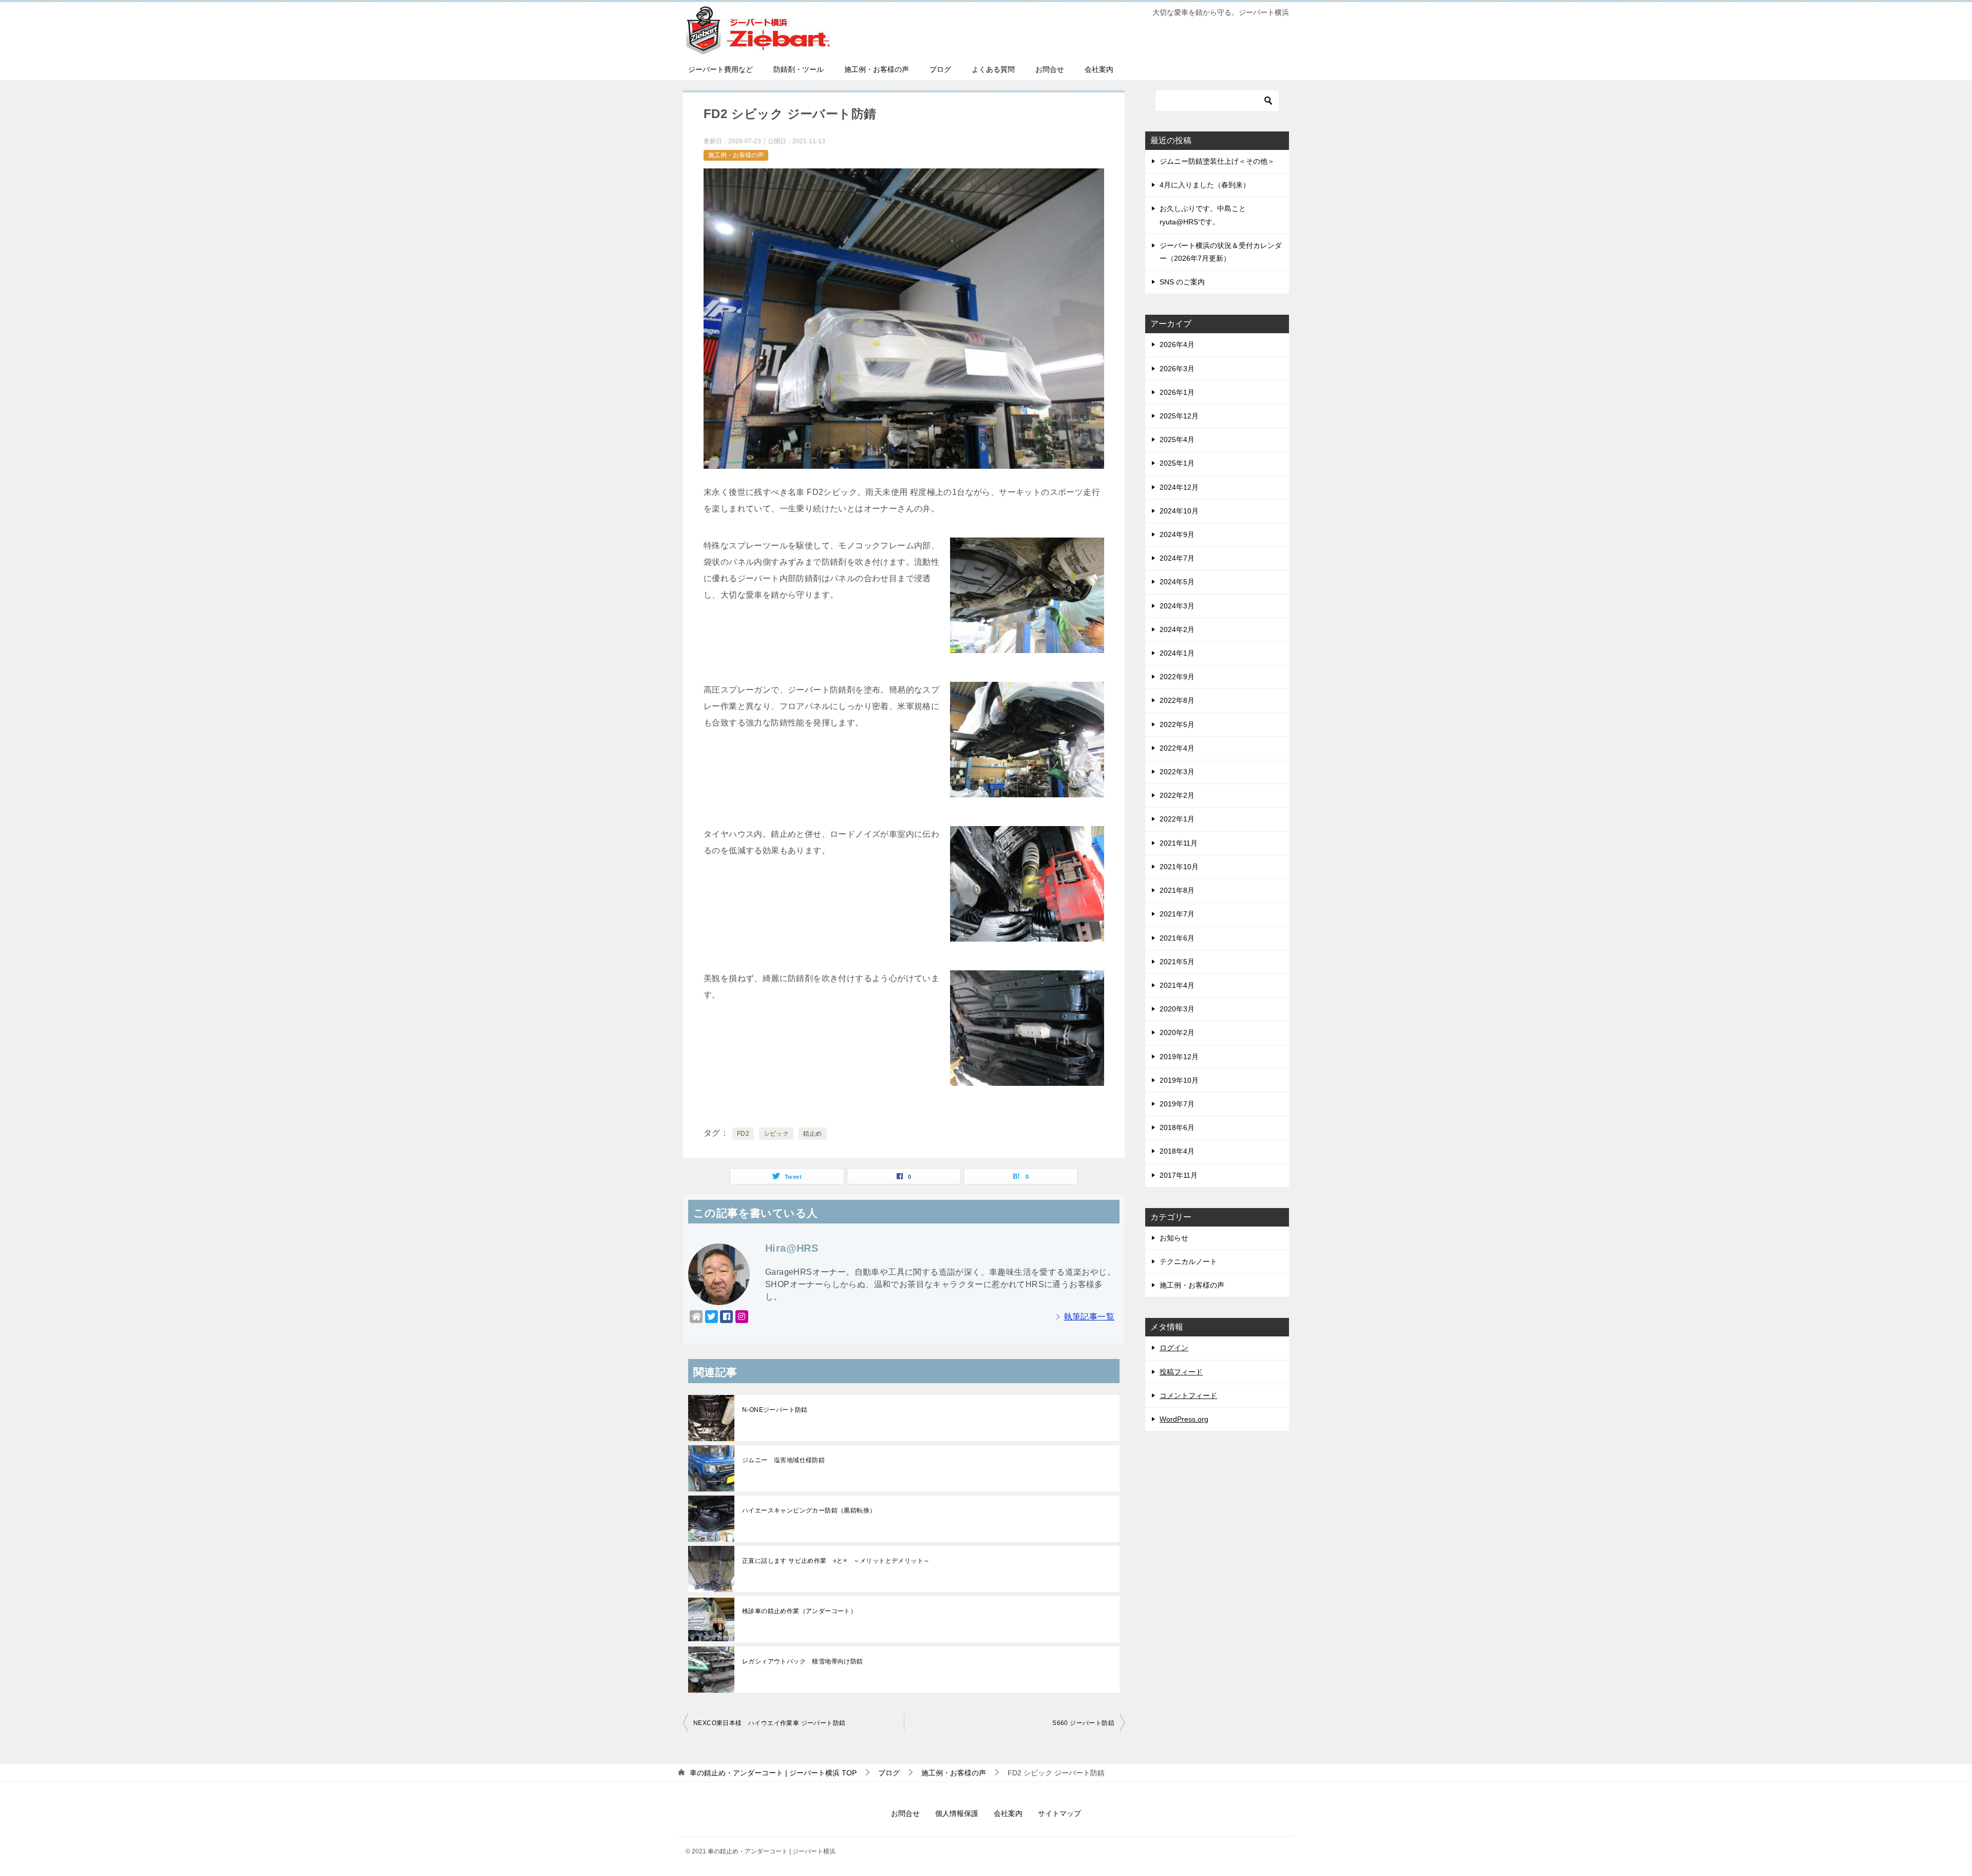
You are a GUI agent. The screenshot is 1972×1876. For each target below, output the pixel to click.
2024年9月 (1177, 534)
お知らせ (1174, 1238)
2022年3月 (1177, 772)
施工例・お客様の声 (877, 69)
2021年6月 (1177, 938)
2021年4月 (1177, 985)
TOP (773, 1773)
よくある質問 (993, 69)
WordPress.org (1184, 1419)
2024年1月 (1177, 653)
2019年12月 (1179, 1057)
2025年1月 (1177, 463)
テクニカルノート (1188, 1261)
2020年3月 (1177, 1009)
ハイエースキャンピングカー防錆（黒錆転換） (809, 1510)
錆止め (813, 1134)
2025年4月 (1177, 439)
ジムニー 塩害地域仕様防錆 (783, 1460)
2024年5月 (1177, 582)
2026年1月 (1177, 392)
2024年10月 (1179, 511)
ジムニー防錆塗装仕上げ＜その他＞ (1217, 161)
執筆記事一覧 (1089, 1317)
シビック (776, 1134)
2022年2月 (1177, 795)
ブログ (940, 69)
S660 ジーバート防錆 (1083, 1723)
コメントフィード (1188, 1395)
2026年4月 (1177, 344)
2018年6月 (1177, 1127)
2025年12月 (1179, 416)
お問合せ (1050, 69)
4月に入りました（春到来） (1205, 185)
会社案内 (1099, 69)
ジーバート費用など (720, 69)
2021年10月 (1179, 867)
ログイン (1174, 1348)
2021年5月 (1177, 962)
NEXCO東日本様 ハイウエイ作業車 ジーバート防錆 (769, 1723)
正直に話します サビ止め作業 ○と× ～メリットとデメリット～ (836, 1561)
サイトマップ (1059, 1813)
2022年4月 (1177, 748)
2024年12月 (1179, 487)
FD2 (743, 1134)
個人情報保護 (957, 1813)
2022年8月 (1177, 700)
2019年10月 (1179, 1080)
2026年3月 (1177, 369)
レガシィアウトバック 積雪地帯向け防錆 (803, 1661)
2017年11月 (1179, 1175)
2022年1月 (1177, 819)
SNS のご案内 (1182, 282)
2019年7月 (1177, 1104)
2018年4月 (1177, 1151)
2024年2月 (1177, 629)
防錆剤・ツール (799, 69)
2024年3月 (1177, 606)
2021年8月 (1177, 890)
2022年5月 (1177, 724)
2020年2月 (1177, 1032)
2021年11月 (1179, 843)
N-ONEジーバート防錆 (775, 1410)
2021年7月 (1177, 914)
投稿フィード (1181, 1372)
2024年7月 (1177, 558)
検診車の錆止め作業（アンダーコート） (799, 1611)
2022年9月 (1177, 677)
